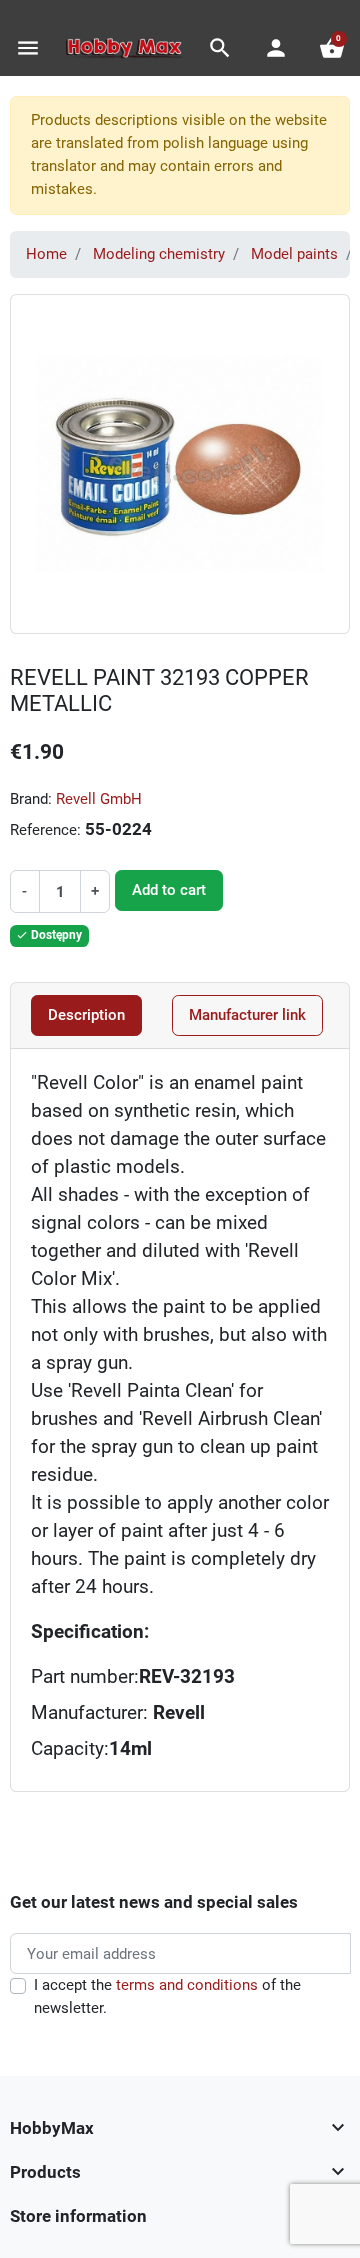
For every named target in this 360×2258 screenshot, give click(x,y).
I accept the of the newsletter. (167, 1996)
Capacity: (70, 1749)
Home (46, 254)
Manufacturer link (247, 1015)
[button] (220, 48)
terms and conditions (187, 1985)
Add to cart (169, 890)
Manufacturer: (118, 1713)
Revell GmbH (99, 799)
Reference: (45, 830)
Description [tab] (86, 1015)
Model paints (294, 254)
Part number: (85, 1677)
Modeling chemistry (159, 254)
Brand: (31, 799)
